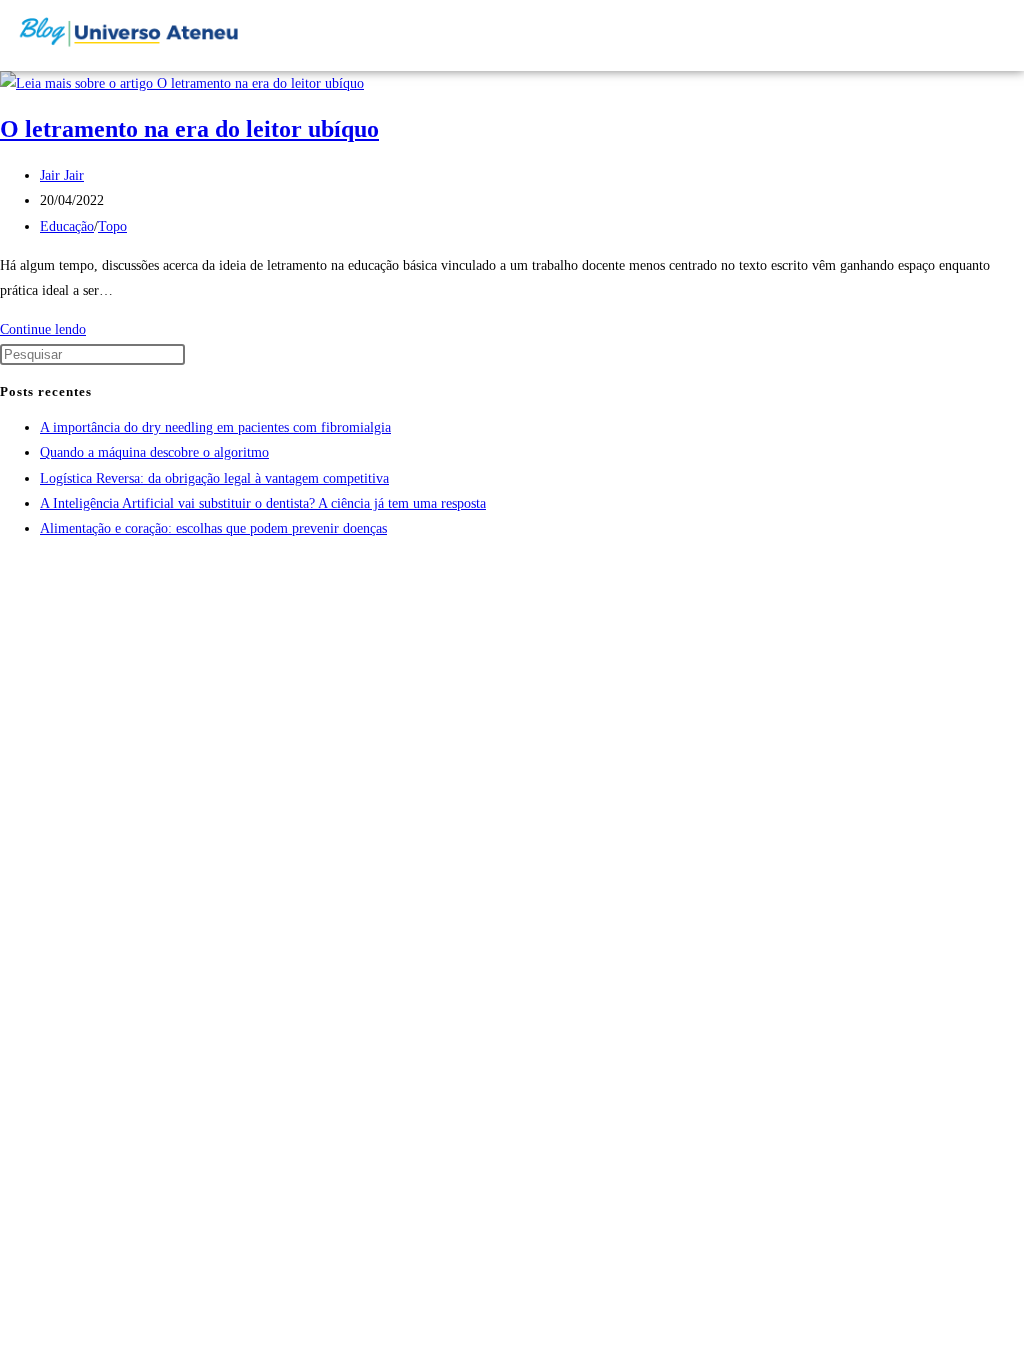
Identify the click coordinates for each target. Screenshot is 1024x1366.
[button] (941, 35)
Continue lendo (48, 329)
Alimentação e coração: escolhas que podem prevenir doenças (213, 528)
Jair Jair (62, 175)
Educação (67, 226)
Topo (112, 226)
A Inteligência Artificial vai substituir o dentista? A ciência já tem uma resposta (263, 503)
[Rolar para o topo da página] (5, 567)
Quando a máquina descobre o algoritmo (154, 452)
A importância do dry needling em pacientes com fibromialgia (215, 427)
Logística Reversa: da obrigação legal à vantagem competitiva (214, 478)
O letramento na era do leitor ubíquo (189, 129)
